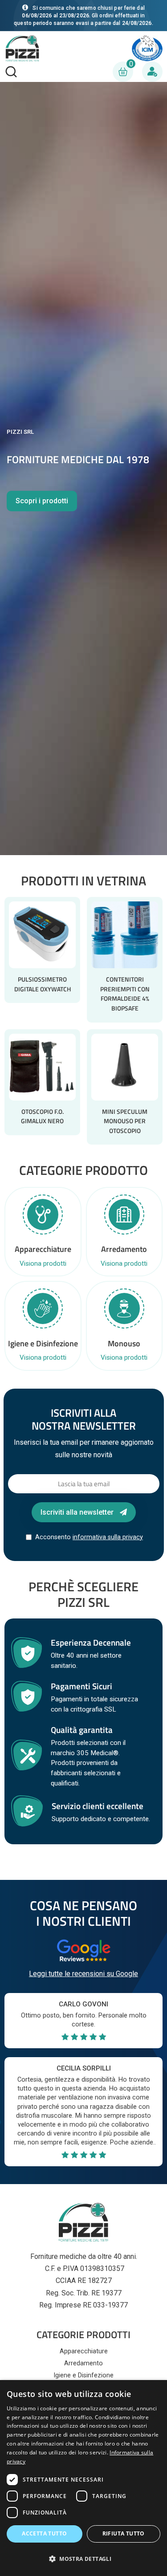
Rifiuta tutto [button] (124, 2533)
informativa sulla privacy (108, 1537)
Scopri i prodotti (42, 501)
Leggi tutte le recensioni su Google (83, 1974)
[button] (83, 2559)
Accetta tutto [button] (44, 2533)
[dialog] (83, 2478)
